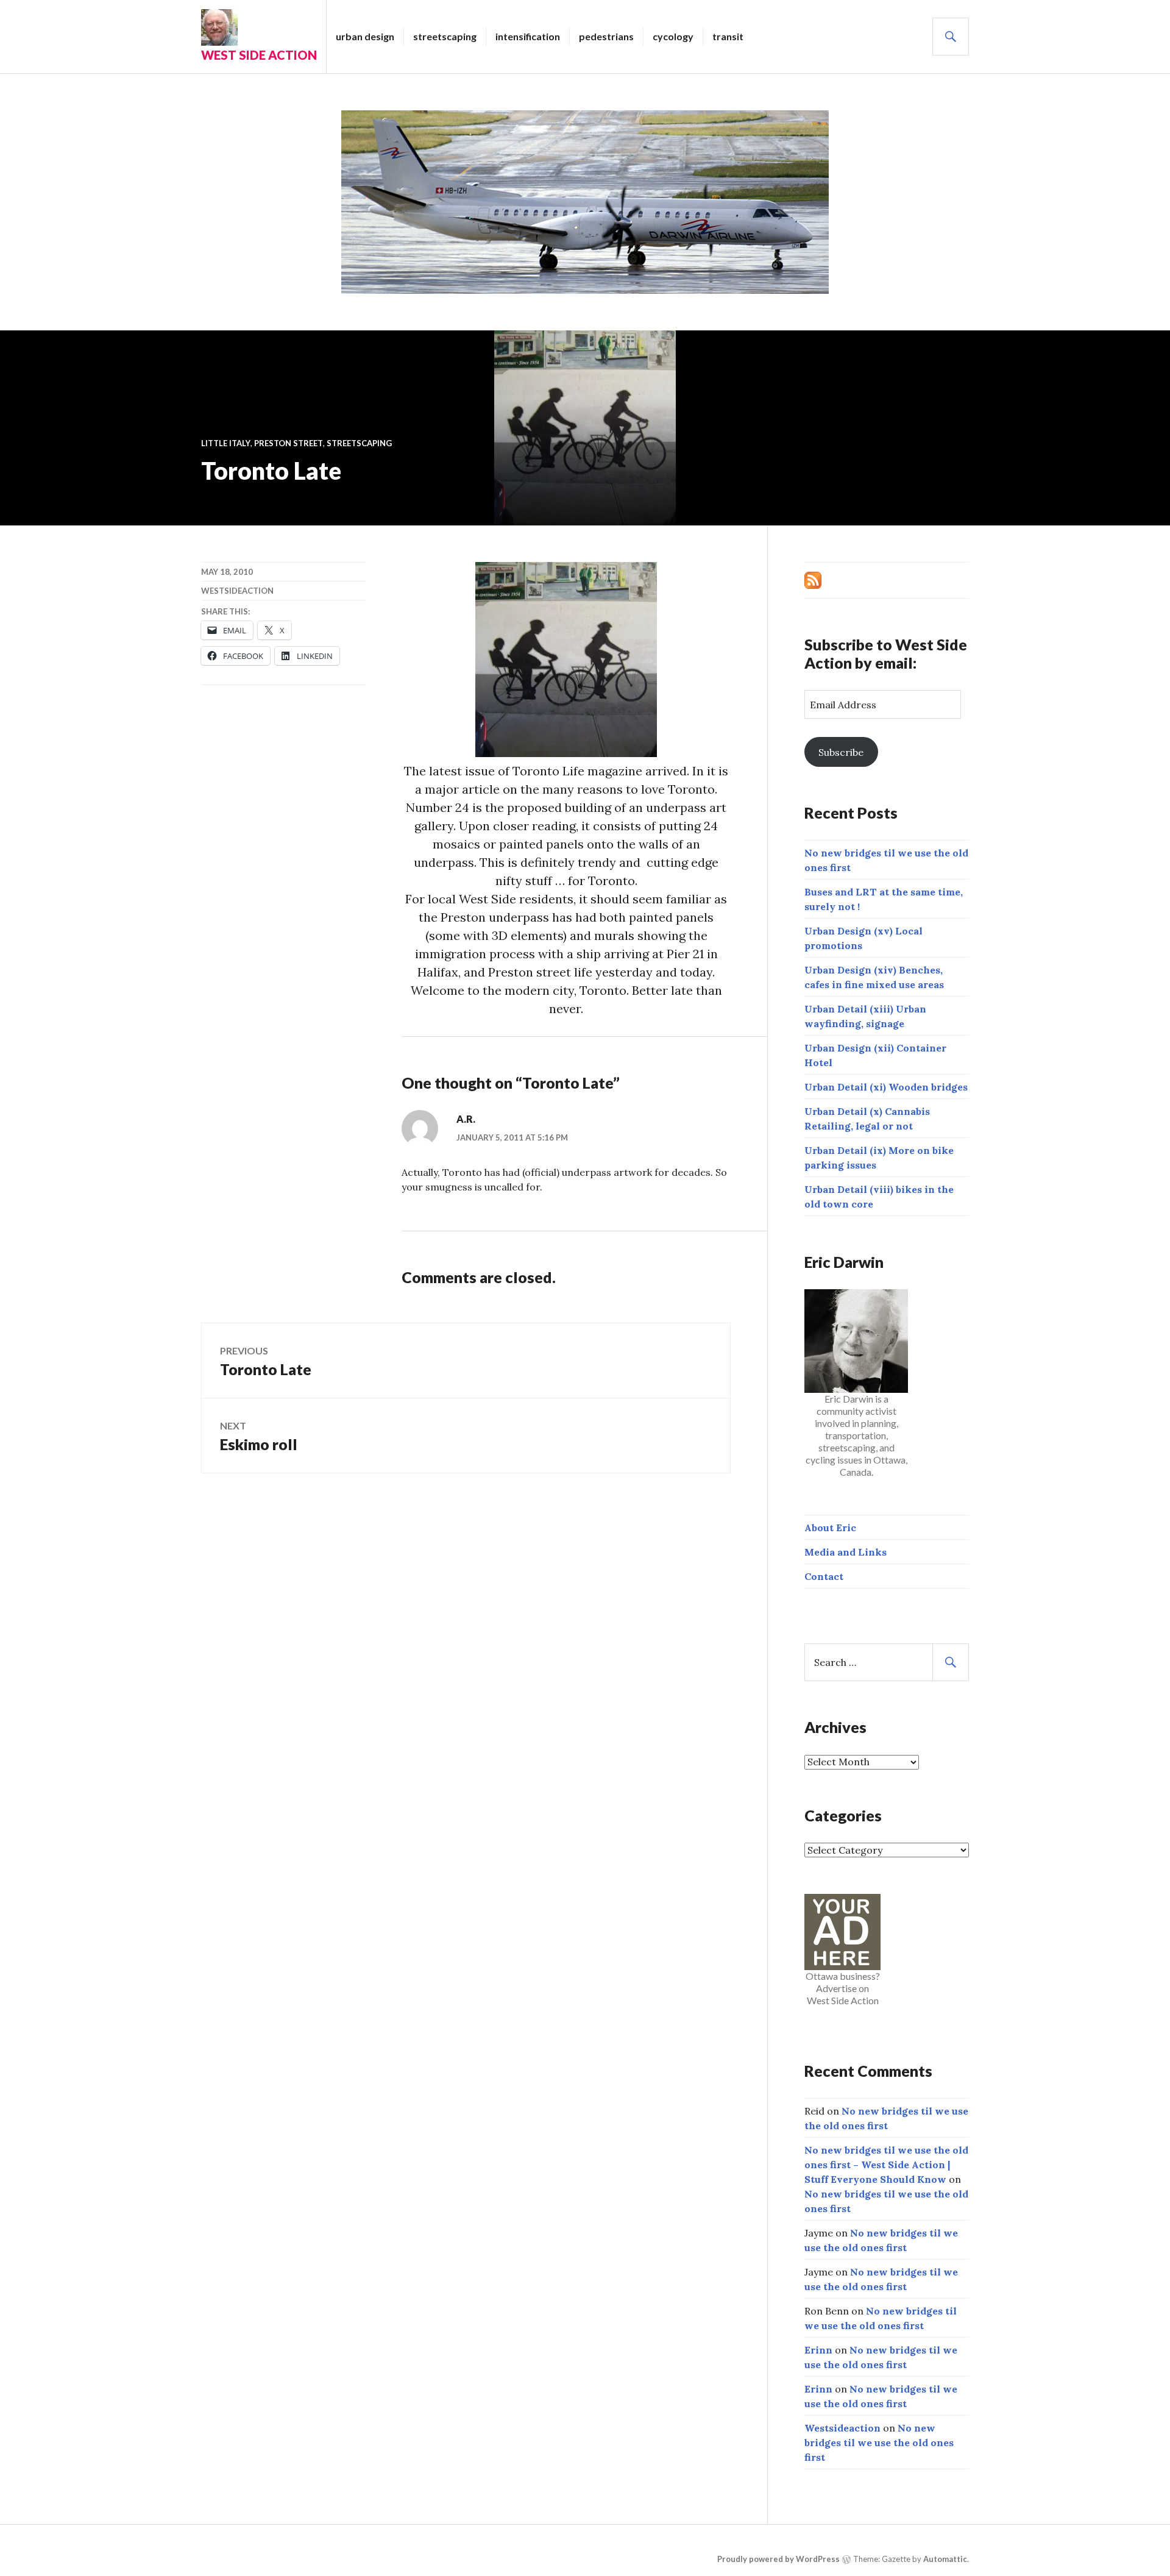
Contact (824, 1576)
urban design (365, 36)
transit (728, 36)
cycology (673, 36)
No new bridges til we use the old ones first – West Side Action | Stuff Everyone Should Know (886, 2165)
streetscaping (445, 36)
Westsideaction (237, 591)
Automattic (945, 2559)
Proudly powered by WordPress (778, 2559)
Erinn (818, 2350)
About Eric (830, 1528)
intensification (528, 36)
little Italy (226, 443)
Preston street (289, 443)
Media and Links (846, 1552)
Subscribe (841, 752)
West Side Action (259, 55)
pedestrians (606, 36)
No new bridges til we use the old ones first (879, 2443)
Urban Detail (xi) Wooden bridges (886, 1087)
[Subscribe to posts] (813, 579)
